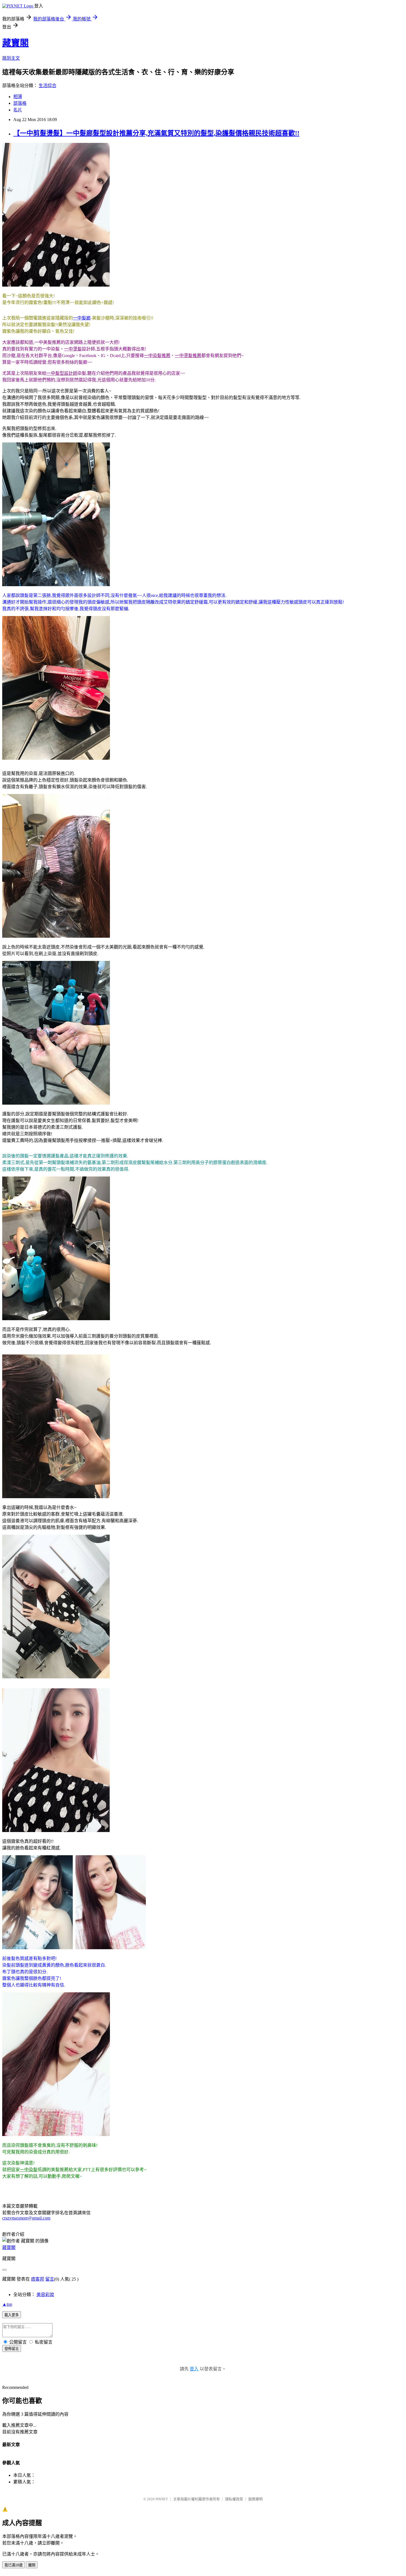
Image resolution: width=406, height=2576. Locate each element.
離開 (32, 2565)
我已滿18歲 (14, 2565)
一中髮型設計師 (62, 373)
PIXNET (162, 2499)
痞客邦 (38, 2279)
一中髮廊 (82, 318)
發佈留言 (12, 2349)
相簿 (18, 97)
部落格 (20, 103)
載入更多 (12, 2315)
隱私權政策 (234, 2499)
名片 (18, 110)
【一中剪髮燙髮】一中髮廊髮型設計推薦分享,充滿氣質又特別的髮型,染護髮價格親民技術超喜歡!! (156, 133)
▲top (7, 2304)
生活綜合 (48, 86)
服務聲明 (255, 2499)
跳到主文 (11, 58)
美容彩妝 (45, 2295)
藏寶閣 (15, 43)
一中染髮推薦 (157, 356)
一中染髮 (29, 2170)
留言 (50, 2279)
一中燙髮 (73, 349)
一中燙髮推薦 (188, 356)
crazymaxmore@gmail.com (26, 2218)
